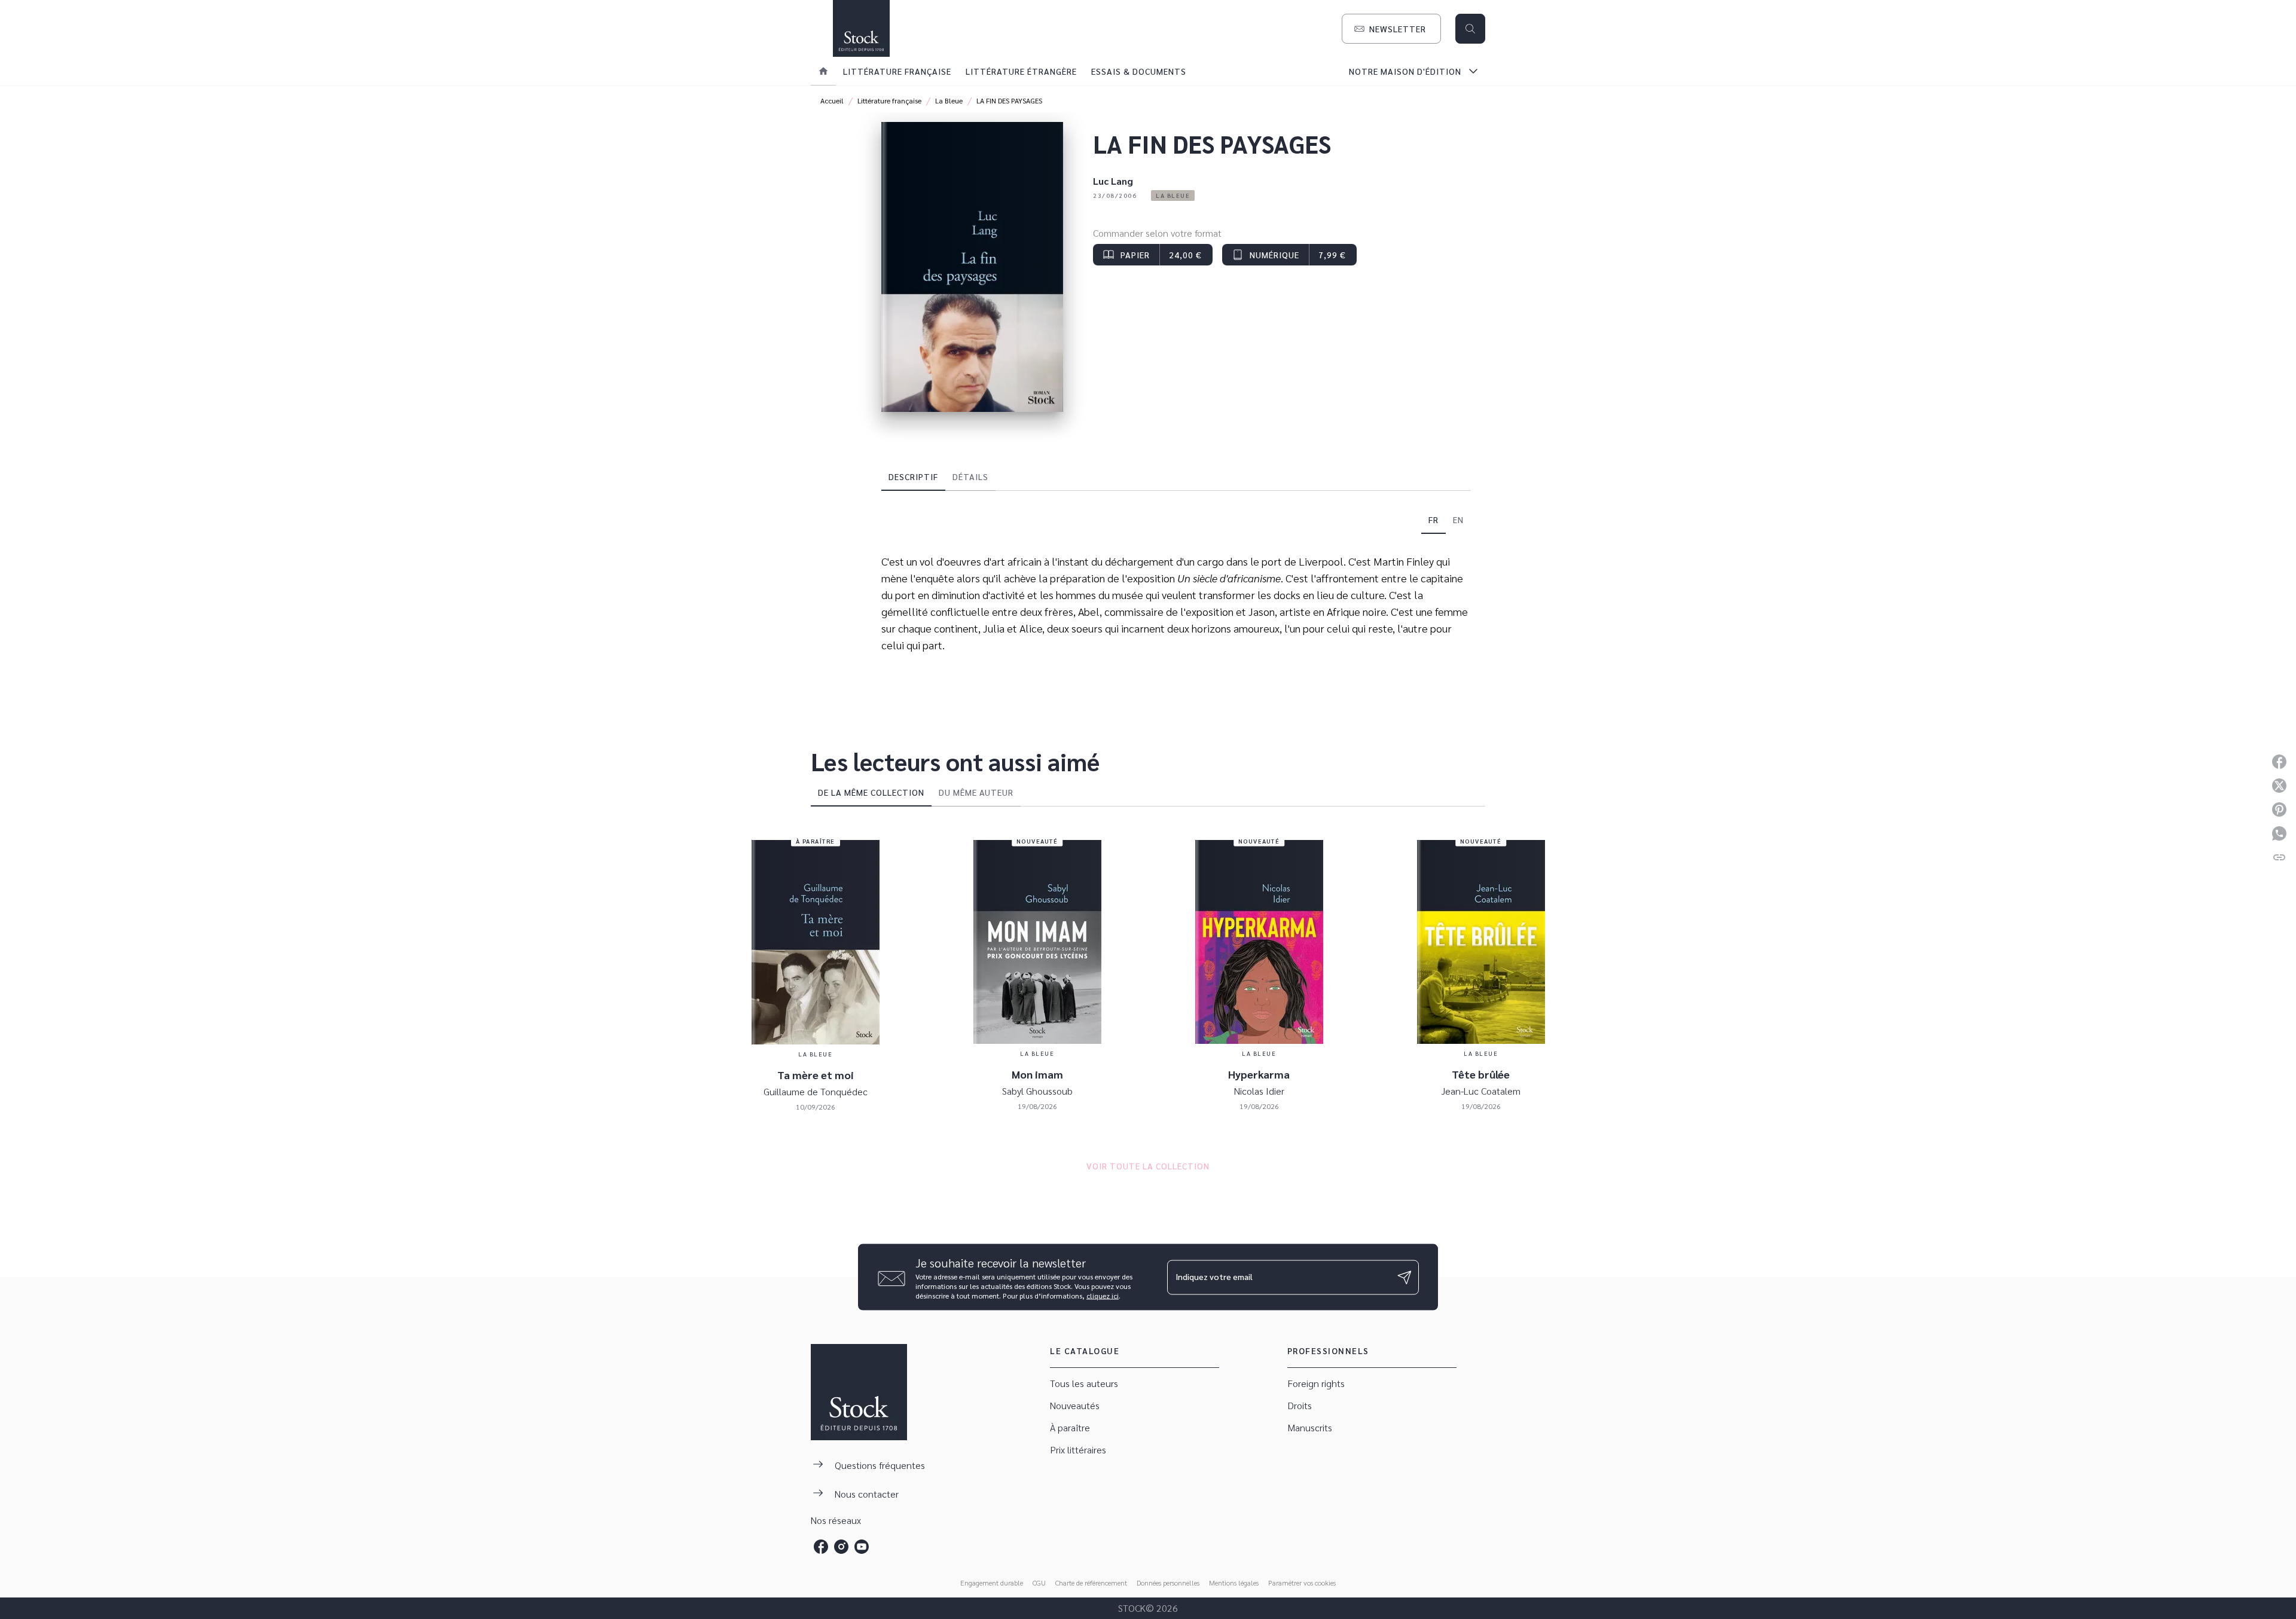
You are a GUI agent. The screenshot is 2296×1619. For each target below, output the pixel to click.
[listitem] (821, 1547)
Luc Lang (1113, 181)
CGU (1039, 1583)
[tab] (823, 71)
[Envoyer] (1405, 1277)
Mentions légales (1234, 1583)
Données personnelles (1168, 1583)
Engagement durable (992, 1583)
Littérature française (889, 100)
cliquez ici (1103, 1296)
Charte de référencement (1091, 1583)
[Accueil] (861, 28)
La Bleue (949, 100)
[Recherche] (1470, 29)
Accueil (832, 100)
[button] (1391, 29)
